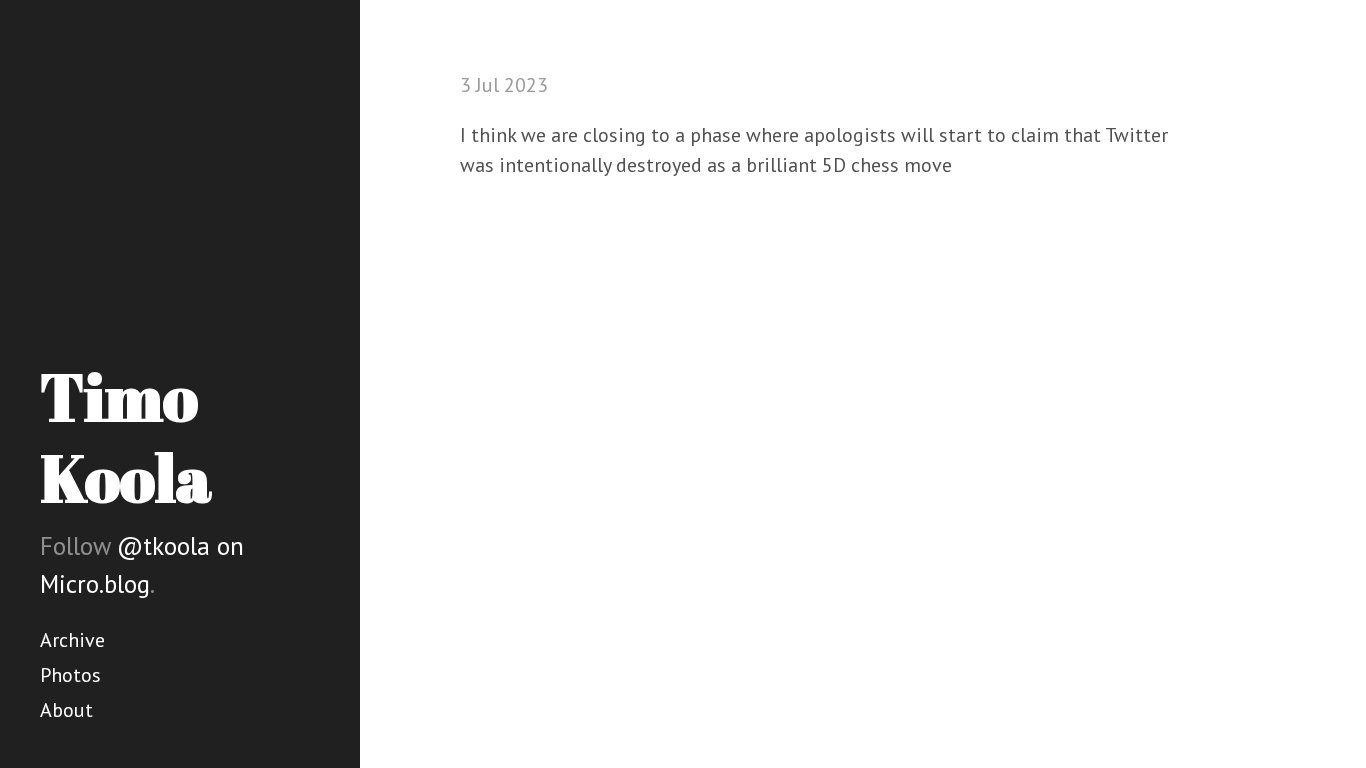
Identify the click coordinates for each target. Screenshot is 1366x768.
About (66, 710)
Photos (70, 675)
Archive (72, 640)
